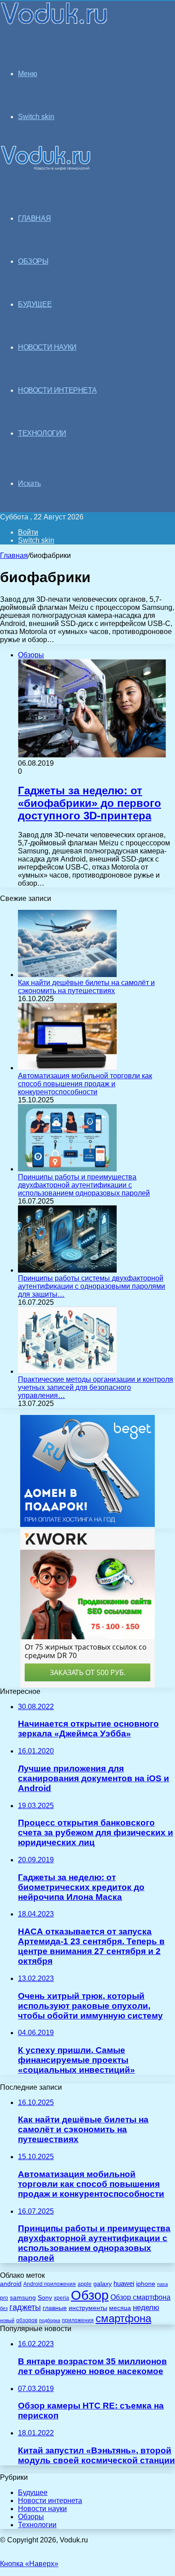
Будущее (33, 2492)
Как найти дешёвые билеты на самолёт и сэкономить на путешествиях (86, 987)
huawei (124, 2284)
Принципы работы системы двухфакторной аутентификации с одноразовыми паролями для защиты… (92, 1286)
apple (85, 2284)
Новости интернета (57, 390)
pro (4, 2298)
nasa (162, 2284)
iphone (146, 2284)
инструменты (88, 2308)
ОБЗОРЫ (33, 261)
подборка (50, 2320)
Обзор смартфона (140, 2297)
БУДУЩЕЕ (35, 304)
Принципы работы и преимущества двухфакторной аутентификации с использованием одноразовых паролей (84, 1185)
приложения (78, 2320)
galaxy (103, 2284)
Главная (14, 555)
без (4, 2308)
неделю (146, 2307)
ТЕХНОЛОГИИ (42, 433)
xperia (61, 2298)
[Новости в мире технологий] (55, 24)
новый (7, 2320)
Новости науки (42, 2509)
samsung (23, 2298)
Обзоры (31, 2517)
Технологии (37, 2525)
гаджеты (25, 2307)
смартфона (123, 2318)
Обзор (90, 2295)
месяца (120, 2308)
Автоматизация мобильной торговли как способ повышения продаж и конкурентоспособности (85, 1084)
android (11, 2284)
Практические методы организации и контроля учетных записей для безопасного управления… (96, 1387)
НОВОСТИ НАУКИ (47, 347)
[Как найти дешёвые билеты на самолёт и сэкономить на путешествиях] (67, 975)
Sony (45, 2297)
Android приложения (50, 2284)
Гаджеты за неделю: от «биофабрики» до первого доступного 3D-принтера (90, 803)
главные (55, 2308)
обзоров (27, 2320)
